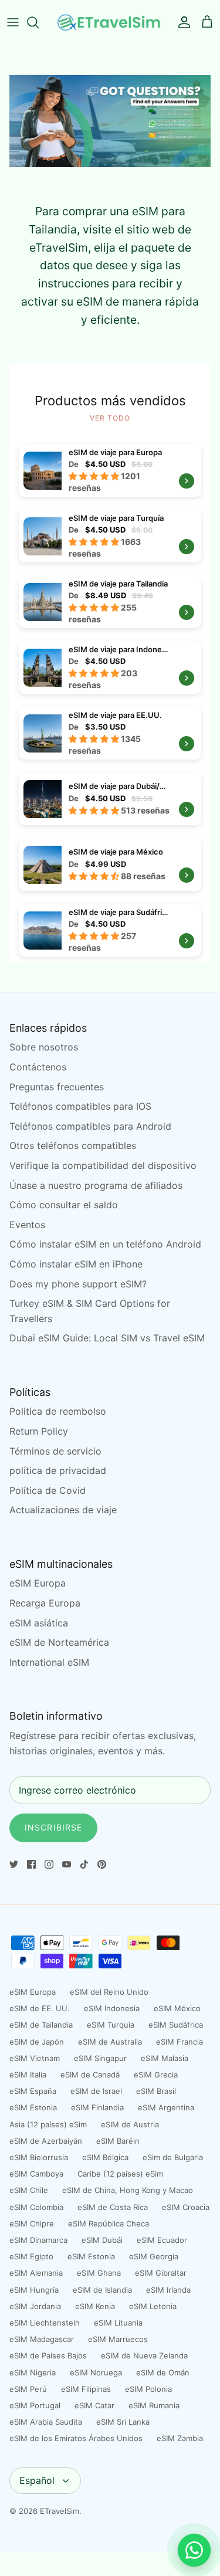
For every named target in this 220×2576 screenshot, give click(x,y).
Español (37, 2480)
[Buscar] (39, 22)
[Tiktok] (84, 1864)
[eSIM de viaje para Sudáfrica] (43, 930)
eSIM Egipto (31, 2256)
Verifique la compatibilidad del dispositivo (103, 1165)
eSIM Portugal (35, 2405)
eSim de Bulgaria (173, 2157)
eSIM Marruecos (118, 2339)
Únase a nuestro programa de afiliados (96, 1185)
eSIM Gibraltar (161, 2273)
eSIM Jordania (35, 2306)
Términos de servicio (55, 1451)
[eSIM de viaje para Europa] (43, 470)
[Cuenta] (181, 22)
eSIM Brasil (156, 2091)
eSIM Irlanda (168, 2290)
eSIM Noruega (96, 2372)
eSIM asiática (39, 1623)
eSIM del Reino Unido (109, 1992)
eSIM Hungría (34, 2290)
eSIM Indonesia (112, 2008)
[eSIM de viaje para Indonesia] (43, 667)
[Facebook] (31, 1864)
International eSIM (49, 1662)
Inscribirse (53, 1827)
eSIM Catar (94, 2405)
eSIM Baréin (118, 2141)
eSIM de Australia (110, 2042)
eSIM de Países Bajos (48, 2355)
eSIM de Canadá (90, 2075)
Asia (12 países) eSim (48, 2124)
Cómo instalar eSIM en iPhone (76, 1264)
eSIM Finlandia (97, 2107)
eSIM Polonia (148, 2389)
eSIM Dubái (102, 2240)
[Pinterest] (102, 1864)
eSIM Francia (180, 2042)
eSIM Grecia (156, 2075)
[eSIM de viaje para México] (110, 865)
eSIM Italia (28, 2075)
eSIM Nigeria (33, 2372)
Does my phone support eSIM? (78, 1284)
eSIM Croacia (186, 2207)
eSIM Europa (38, 1583)
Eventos (27, 1225)
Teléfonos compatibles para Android (90, 1126)
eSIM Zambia (180, 2438)
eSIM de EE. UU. (40, 2008)
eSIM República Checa (109, 2224)
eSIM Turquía (111, 2025)
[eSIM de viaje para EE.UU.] (43, 733)
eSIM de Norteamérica (59, 1642)
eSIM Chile (29, 2190)
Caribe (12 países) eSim (120, 2174)
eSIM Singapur (100, 2058)
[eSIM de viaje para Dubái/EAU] (110, 799)
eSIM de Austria (130, 2124)
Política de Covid (48, 1490)
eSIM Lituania (118, 2323)
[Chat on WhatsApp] (194, 2550)
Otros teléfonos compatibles (73, 1145)
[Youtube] (67, 1864)
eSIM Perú (28, 2389)
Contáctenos (38, 1067)
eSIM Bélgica (105, 2157)
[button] (95, 476)
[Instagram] (49, 1864)
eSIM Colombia (36, 2207)
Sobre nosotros (44, 1047)
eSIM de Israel (96, 2091)
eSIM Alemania (36, 2273)
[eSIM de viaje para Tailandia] (43, 601)
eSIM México (177, 2008)
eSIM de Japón (37, 2042)
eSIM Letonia (153, 2306)
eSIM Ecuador (162, 2240)
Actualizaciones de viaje (63, 1510)
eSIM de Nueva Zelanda (144, 2355)
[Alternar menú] (13, 22)
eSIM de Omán (163, 2372)
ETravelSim (60, 2511)
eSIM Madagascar (42, 2339)
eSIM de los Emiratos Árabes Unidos (76, 2438)
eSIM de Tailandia (41, 2025)
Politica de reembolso (58, 1411)
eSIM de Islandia (102, 2290)
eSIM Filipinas (86, 2389)
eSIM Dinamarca (38, 2240)
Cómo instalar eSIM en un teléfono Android (105, 1244)
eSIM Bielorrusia (39, 2157)
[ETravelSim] (110, 23)
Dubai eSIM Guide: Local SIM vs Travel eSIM (107, 1338)
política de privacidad (58, 1470)
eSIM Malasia (165, 2058)
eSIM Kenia (95, 2306)
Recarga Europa (45, 1603)
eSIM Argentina (166, 2107)
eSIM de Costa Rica (113, 2207)
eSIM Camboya (36, 2174)
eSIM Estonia (33, 2107)
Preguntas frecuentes (57, 1087)
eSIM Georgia (154, 2256)
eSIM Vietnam (35, 2058)
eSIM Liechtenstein (45, 2323)
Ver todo (110, 418)
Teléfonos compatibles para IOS (80, 1106)
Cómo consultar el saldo (64, 1205)
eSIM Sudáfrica (176, 2025)
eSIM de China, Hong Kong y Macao (128, 2190)
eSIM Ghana (99, 2273)
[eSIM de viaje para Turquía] (43, 536)
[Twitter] (14, 1864)
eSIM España (33, 2091)
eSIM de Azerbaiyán (46, 2141)
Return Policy (39, 1431)
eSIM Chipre (32, 2224)
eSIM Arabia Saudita (46, 2422)
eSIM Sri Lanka (123, 2422)
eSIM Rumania (154, 2405)
